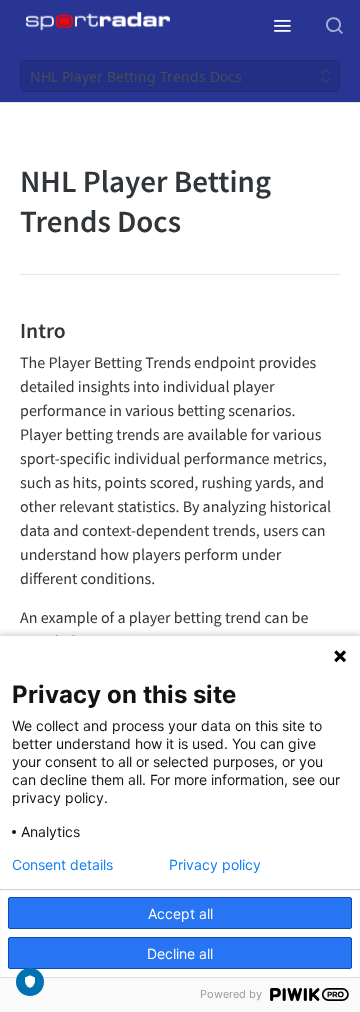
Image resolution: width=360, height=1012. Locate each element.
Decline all (180, 953)
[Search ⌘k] (334, 25)
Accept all (180, 913)
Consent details (62, 865)
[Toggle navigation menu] (282, 25)
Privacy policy (215, 865)
